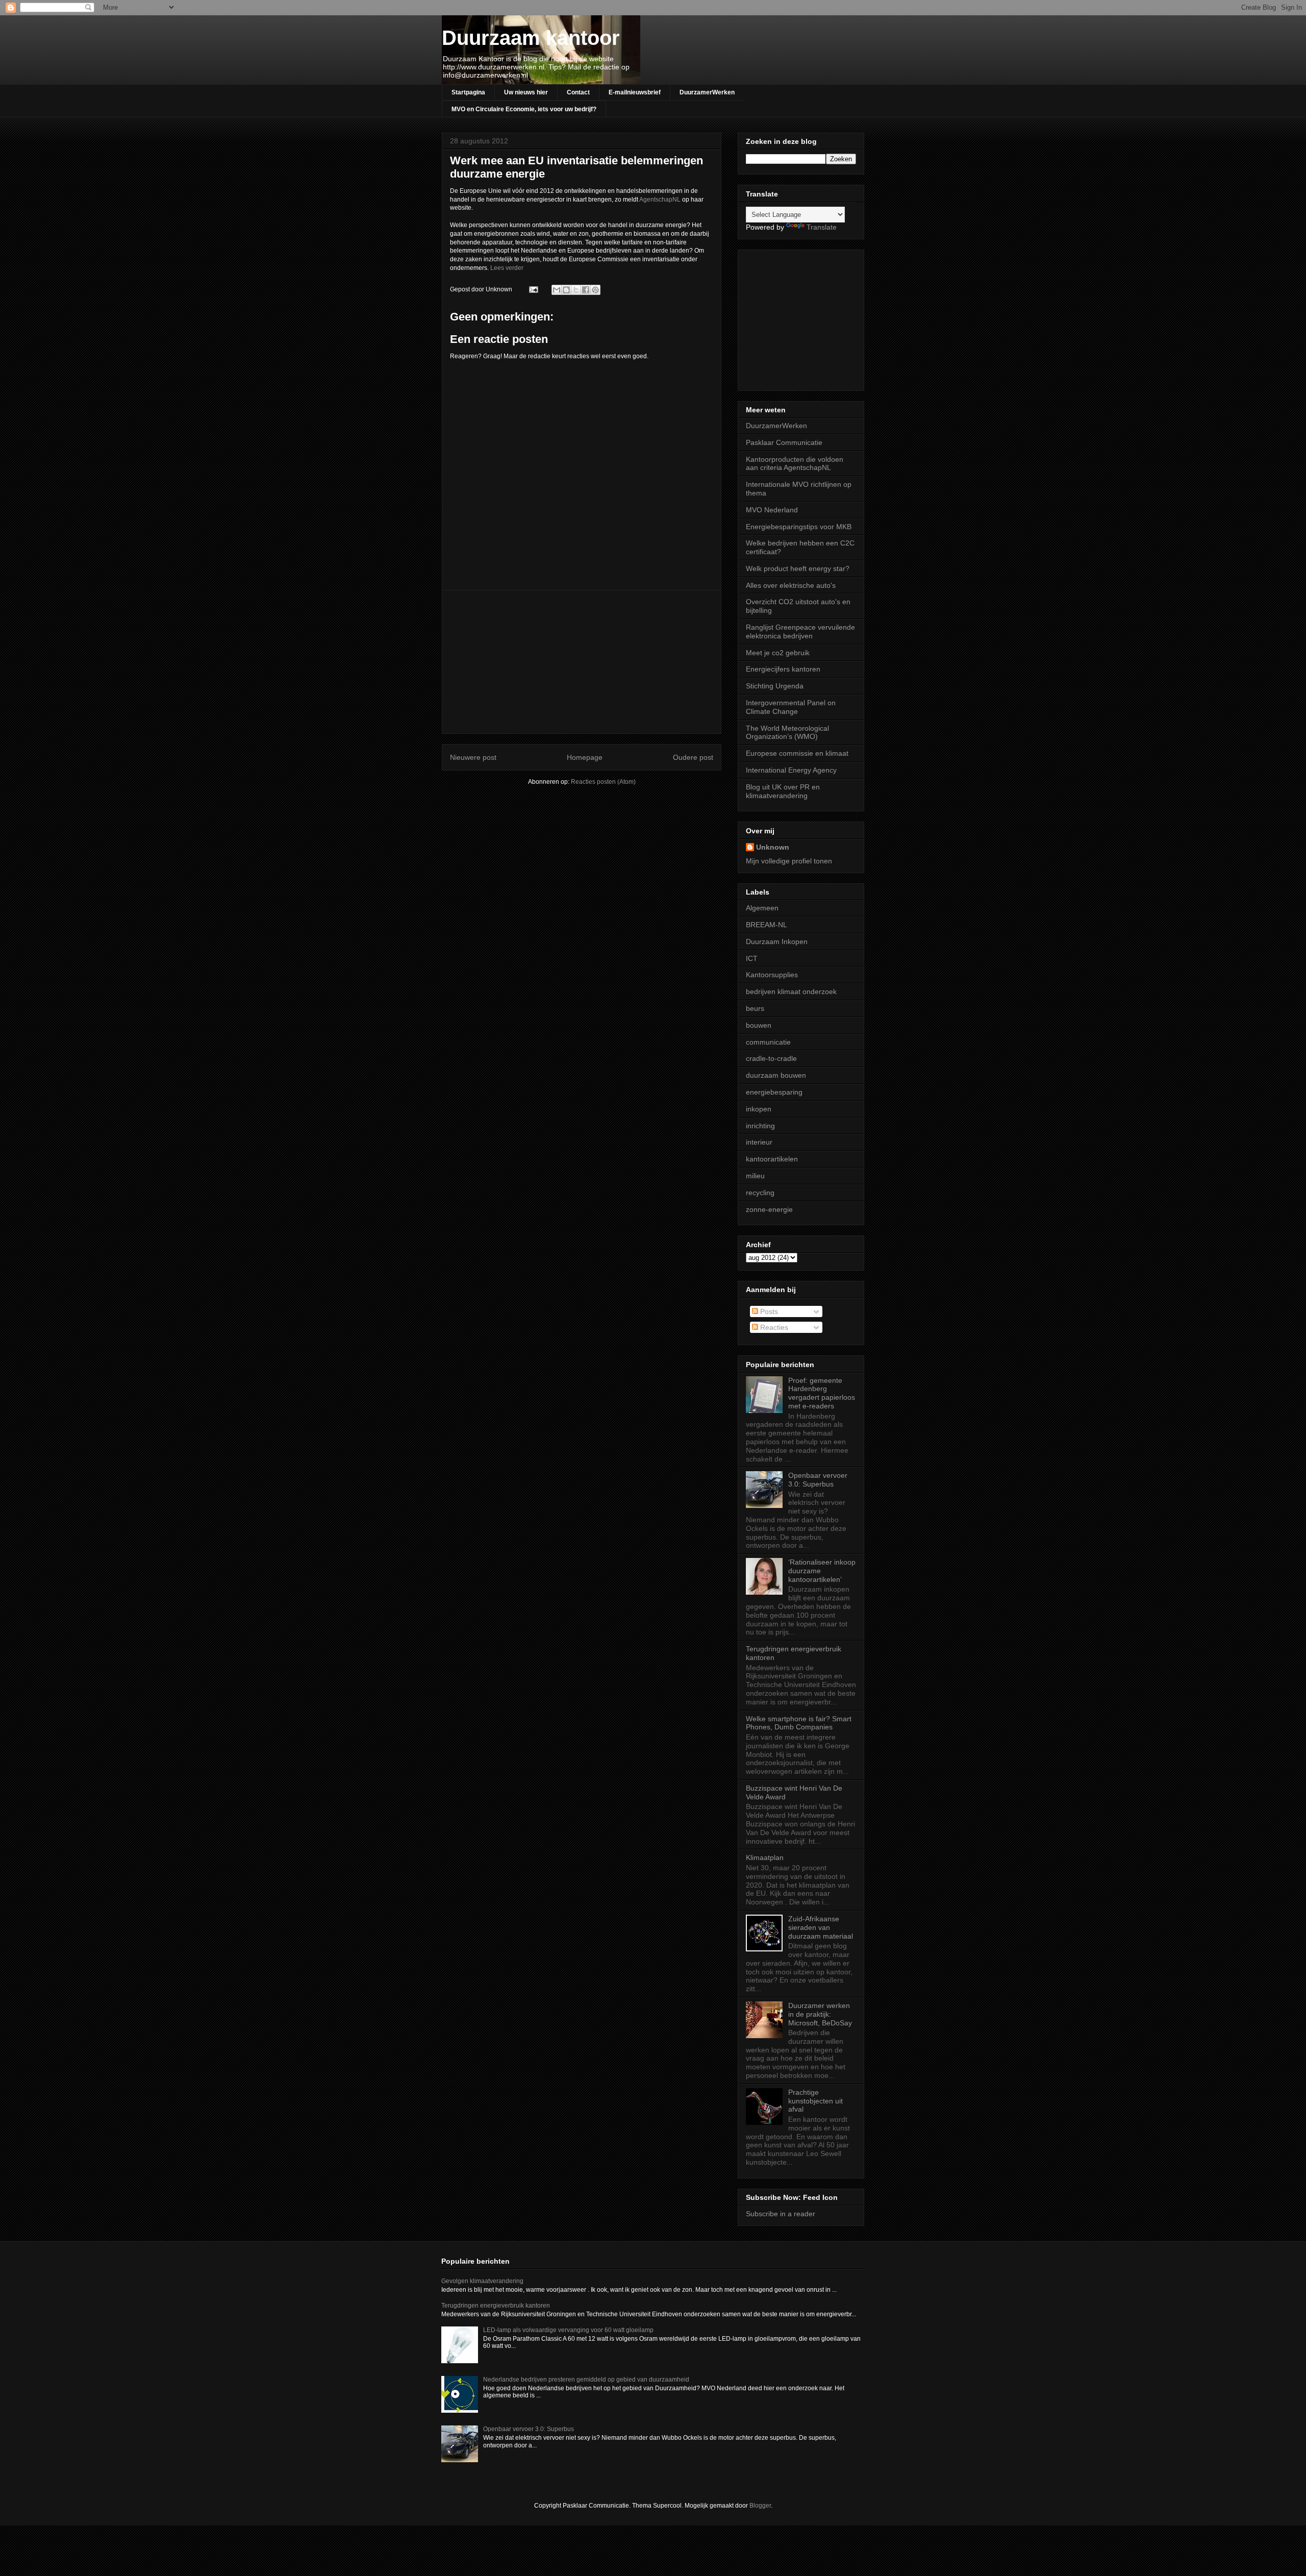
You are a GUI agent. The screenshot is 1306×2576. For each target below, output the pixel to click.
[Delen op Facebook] (586, 290)
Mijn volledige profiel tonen (789, 861)
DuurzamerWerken (707, 92)
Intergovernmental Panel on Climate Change (791, 707)
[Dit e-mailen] (557, 290)
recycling (760, 1193)
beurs (755, 1008)
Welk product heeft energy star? (798, 568)
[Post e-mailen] (533, 289)
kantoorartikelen (772, 1159)
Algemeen (762, 908)
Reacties (773, 1327)
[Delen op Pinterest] (595, 290)
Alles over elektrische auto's (791, 585)
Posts (768, 1311)
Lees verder (507, 268)
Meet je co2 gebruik (778, 653)
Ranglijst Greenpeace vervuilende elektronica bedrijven (800, 631)
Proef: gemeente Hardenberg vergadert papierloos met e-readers (822, 1393)
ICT (752, 958)
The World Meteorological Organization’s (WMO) (787, 733)
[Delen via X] (576, 290)
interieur (759, 1142)
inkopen (759, 1109)
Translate (822, 227)
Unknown (773, 847)
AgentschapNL (661, 200)
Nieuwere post (473, 757)
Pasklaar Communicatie (784, 442)
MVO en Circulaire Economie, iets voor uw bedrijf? (524, 109)
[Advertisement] (582, 662)
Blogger (760, 2506)
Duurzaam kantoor (531, 38)
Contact (578, 92)
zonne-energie (769, 1209)
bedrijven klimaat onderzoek (791, 992)
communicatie (768, 1042)
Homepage (585, 757)
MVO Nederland (772, 510)
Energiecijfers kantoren (783, 669)
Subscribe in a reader (781, 2214)
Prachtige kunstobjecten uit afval (815, 2101)
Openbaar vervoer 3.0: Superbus (818, 1480)
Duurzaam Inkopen (777, 942)
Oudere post (693, 757)
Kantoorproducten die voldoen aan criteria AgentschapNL (795, 464)
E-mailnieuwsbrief (635, 92)
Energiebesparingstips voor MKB (799, 527)
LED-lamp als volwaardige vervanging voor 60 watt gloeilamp (568, 2330)
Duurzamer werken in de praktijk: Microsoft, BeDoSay (820, 2014)
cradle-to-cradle (771, 1058)
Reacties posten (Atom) (603, 782)
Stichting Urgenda (775, 686)
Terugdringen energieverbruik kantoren (496, 2306)
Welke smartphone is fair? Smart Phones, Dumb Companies (799, 1723)
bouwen (759, 1025)
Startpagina (468, 92)
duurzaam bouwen (776, 1075)
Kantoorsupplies (772, 975)
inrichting (760, 1126)
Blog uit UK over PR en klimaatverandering (783, 791)
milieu (755, 1176)
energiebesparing (774, 1092)
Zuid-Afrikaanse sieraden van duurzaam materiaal (821, 1927)
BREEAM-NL (767, 925)
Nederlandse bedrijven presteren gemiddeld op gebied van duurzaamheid (586, 2380)
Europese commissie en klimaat (797, 753)
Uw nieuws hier (526, 92)
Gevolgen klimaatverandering (482, 2281)
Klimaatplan (765, 1857)
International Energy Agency (791, 770)
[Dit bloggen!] (566, 290)
